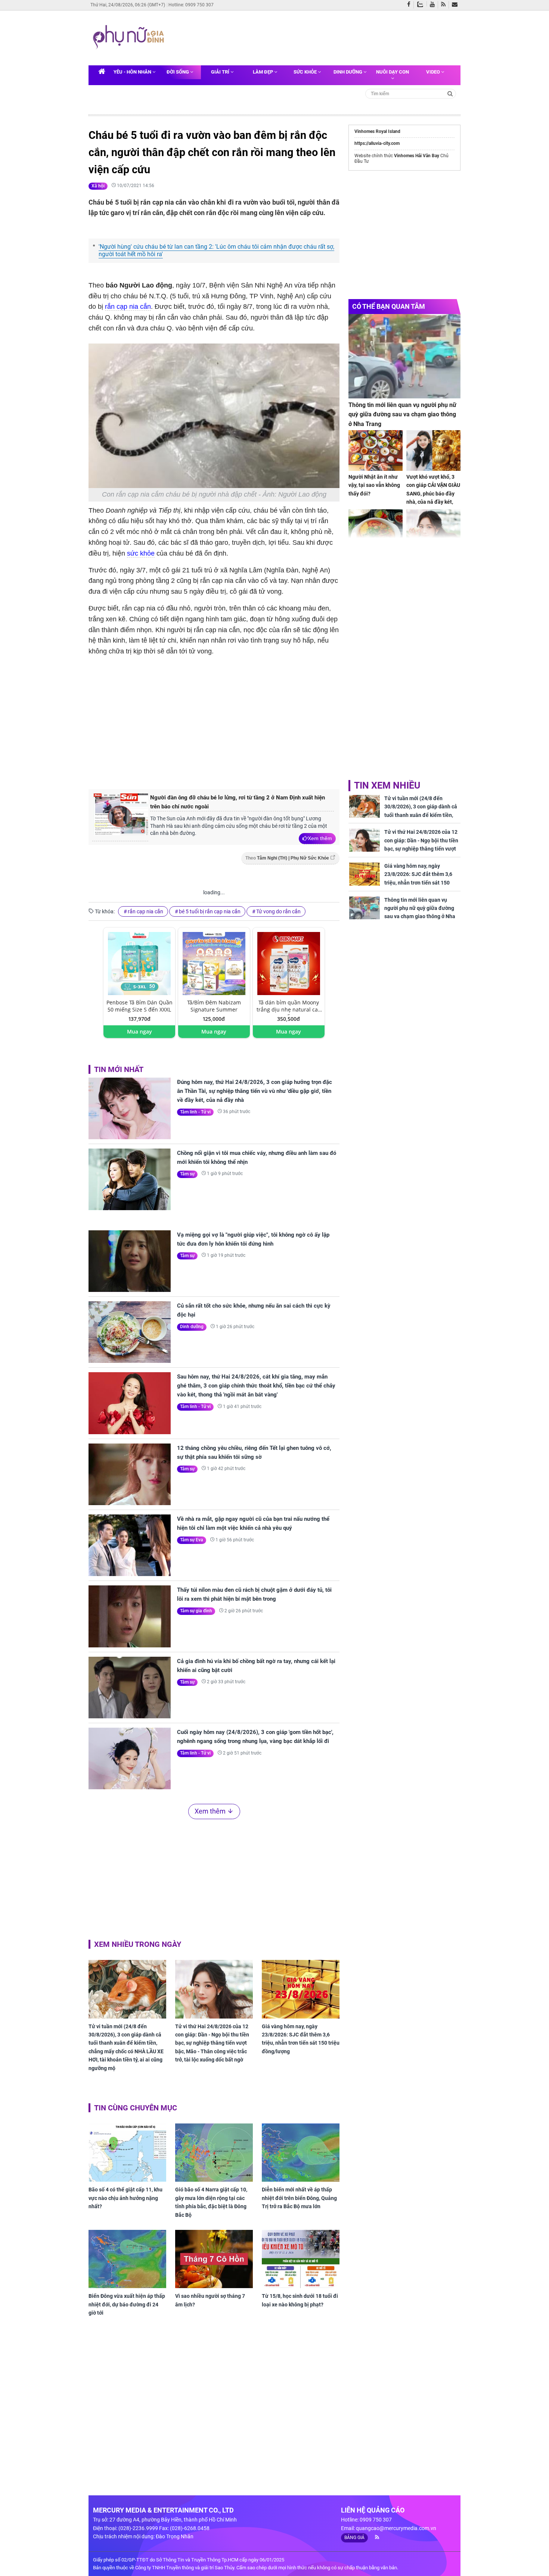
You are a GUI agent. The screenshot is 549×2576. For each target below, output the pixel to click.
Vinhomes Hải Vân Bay (417, 156)
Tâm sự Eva (192, 1540)
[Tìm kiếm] (450, 93)
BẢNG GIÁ (354, 2538)
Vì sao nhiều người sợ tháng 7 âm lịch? (210, 2300)
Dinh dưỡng (348, 72)
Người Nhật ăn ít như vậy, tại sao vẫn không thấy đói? (374, 485)
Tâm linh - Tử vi (195, 1112)
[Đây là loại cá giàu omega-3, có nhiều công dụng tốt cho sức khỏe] (376, 530)
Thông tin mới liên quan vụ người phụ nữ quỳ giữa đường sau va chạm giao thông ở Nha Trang (402, 414)
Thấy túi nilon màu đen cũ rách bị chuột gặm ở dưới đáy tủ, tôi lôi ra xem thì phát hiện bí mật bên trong (254, 1594)
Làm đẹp (263, 72)
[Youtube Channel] (434, 5)
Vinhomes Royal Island (377, 131)
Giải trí (221, 72)
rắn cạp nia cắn (128, 307)
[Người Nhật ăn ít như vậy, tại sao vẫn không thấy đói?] (376, 450)
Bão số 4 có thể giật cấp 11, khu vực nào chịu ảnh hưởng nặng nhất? (125, 2198)
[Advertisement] (311, 37)
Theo (287, 858)
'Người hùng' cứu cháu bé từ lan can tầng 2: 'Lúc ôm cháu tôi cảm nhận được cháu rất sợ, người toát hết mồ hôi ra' (216, 251)
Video (434, 72)
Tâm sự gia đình (196, 1611)
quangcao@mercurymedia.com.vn (396, 2528)
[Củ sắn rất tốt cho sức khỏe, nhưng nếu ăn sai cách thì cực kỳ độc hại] (130, 1332)
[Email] (456, 5)
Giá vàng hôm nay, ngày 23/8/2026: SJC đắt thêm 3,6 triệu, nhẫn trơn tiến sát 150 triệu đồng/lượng (301, 2039)
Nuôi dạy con (393, 72)
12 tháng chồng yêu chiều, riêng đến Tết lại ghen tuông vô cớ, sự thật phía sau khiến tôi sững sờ (254, 1452)
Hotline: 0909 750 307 (191, 5)
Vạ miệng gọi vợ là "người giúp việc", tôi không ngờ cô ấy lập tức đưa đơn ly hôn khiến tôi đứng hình (253, 1239)
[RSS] (445, 5)
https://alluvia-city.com (377, 143)
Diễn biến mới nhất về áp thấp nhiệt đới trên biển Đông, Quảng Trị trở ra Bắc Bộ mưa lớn (299, 2198)
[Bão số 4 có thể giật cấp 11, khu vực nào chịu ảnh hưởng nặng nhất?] (127, 2153)
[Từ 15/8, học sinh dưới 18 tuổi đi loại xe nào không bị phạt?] (301, 2259)
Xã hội (98, 186)
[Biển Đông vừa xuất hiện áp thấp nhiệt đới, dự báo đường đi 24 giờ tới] (127, 2259)
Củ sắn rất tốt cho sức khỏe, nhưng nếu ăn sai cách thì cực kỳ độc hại (254, 1310)
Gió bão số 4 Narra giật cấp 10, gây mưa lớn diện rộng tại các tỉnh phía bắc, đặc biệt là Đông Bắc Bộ (211, 2202)
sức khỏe (141, 553)
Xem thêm (320, 838)
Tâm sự (187, 1174)
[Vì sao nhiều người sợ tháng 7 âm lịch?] (214, 2259)
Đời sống (178, 72)
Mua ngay (139, 1031)
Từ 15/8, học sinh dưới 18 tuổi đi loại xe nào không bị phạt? (300, 2300)
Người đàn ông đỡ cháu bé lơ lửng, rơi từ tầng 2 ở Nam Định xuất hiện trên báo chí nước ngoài (238, 802)
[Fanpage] (410, 5)
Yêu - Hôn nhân (133, 72)
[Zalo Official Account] (422, 4)
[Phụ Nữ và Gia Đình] (130, 37)
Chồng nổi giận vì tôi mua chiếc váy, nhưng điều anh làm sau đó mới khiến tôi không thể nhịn (257, 1158)
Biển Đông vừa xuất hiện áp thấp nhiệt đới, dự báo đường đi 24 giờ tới (127, 2304)
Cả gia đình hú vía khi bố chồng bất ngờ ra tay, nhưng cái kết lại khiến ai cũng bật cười (256, 1666)
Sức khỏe (306, 72)
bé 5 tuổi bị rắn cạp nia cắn (210, 911)
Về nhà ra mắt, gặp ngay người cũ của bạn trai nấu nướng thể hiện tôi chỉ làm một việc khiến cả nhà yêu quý (253, 1523)
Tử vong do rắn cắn (278, 911)
